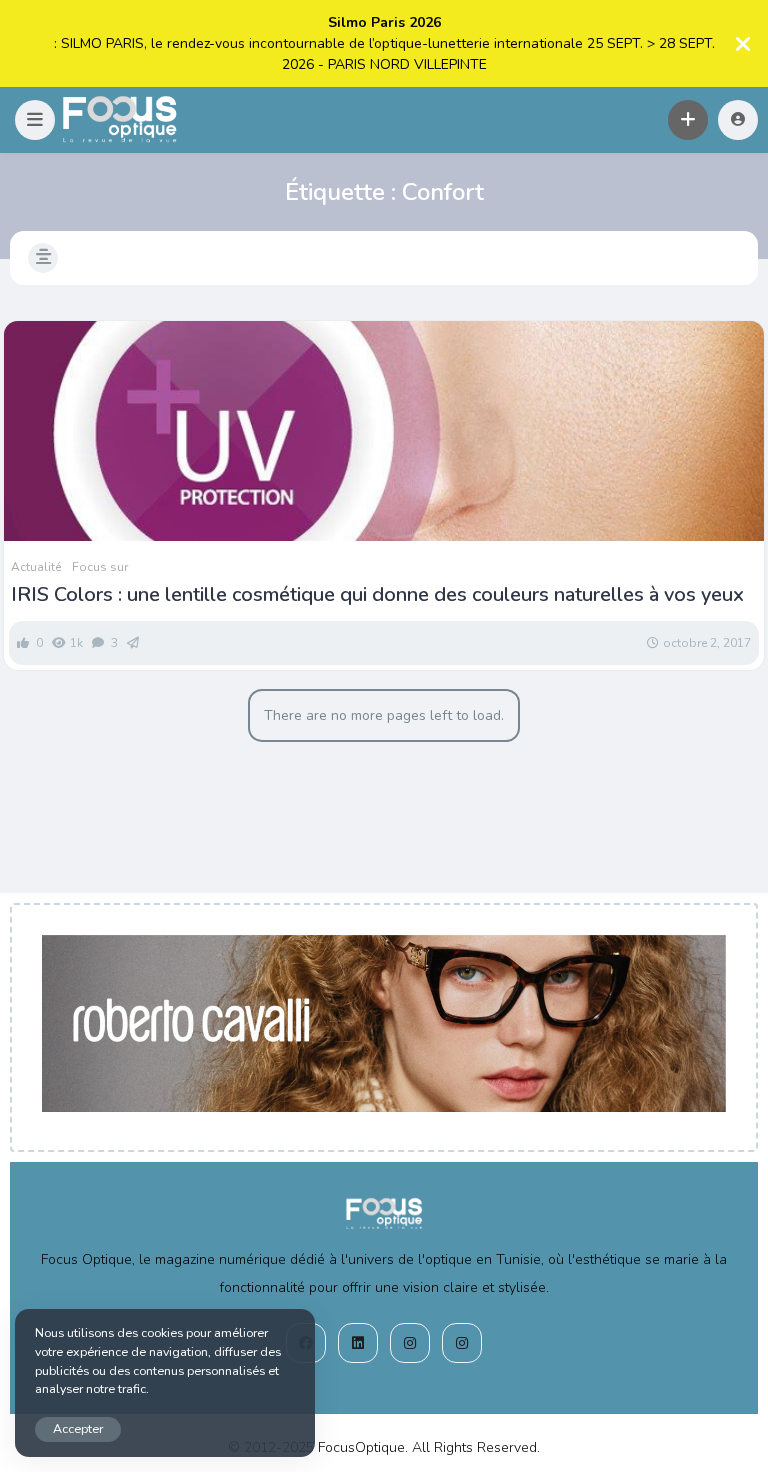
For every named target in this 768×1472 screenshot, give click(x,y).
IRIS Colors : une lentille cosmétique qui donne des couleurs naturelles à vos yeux (377, 595)
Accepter (78, 1428)
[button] (35, 120)
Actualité (36, 567)
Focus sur (100, 567)
